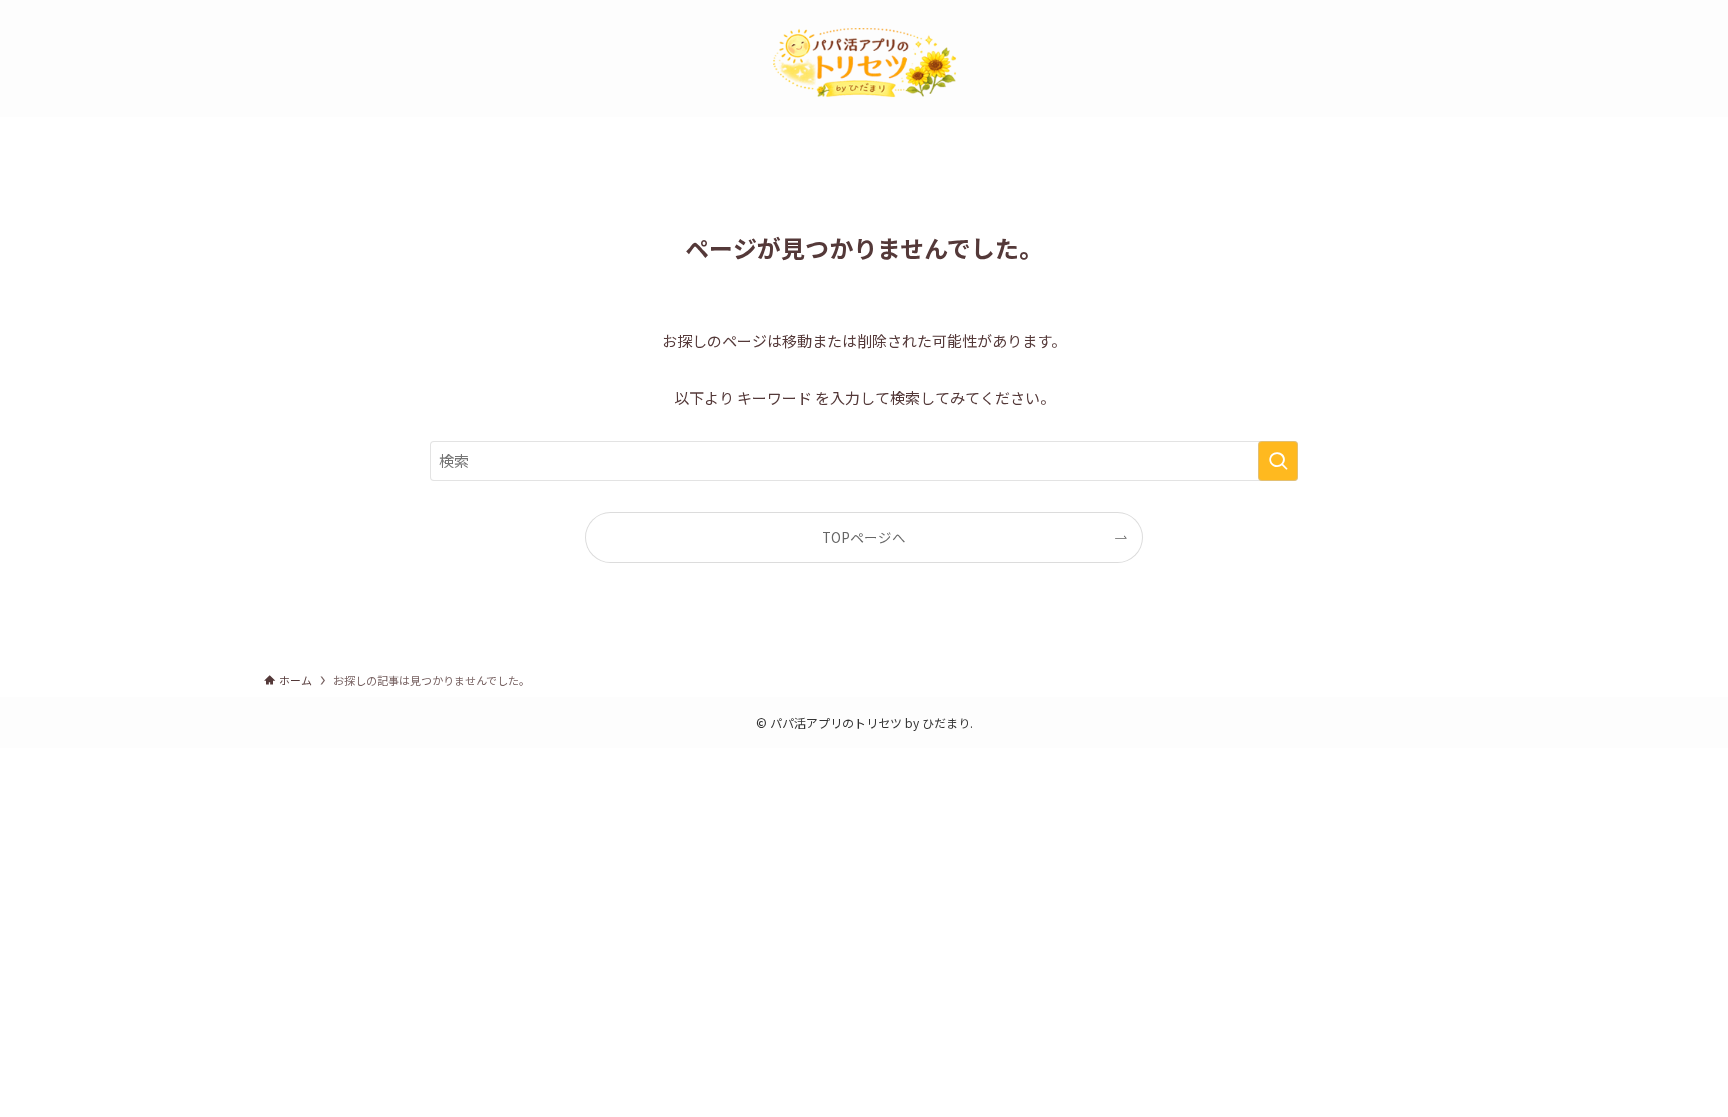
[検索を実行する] (1278, 461)
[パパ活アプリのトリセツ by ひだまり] (864, 62)
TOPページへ (864, 537)
